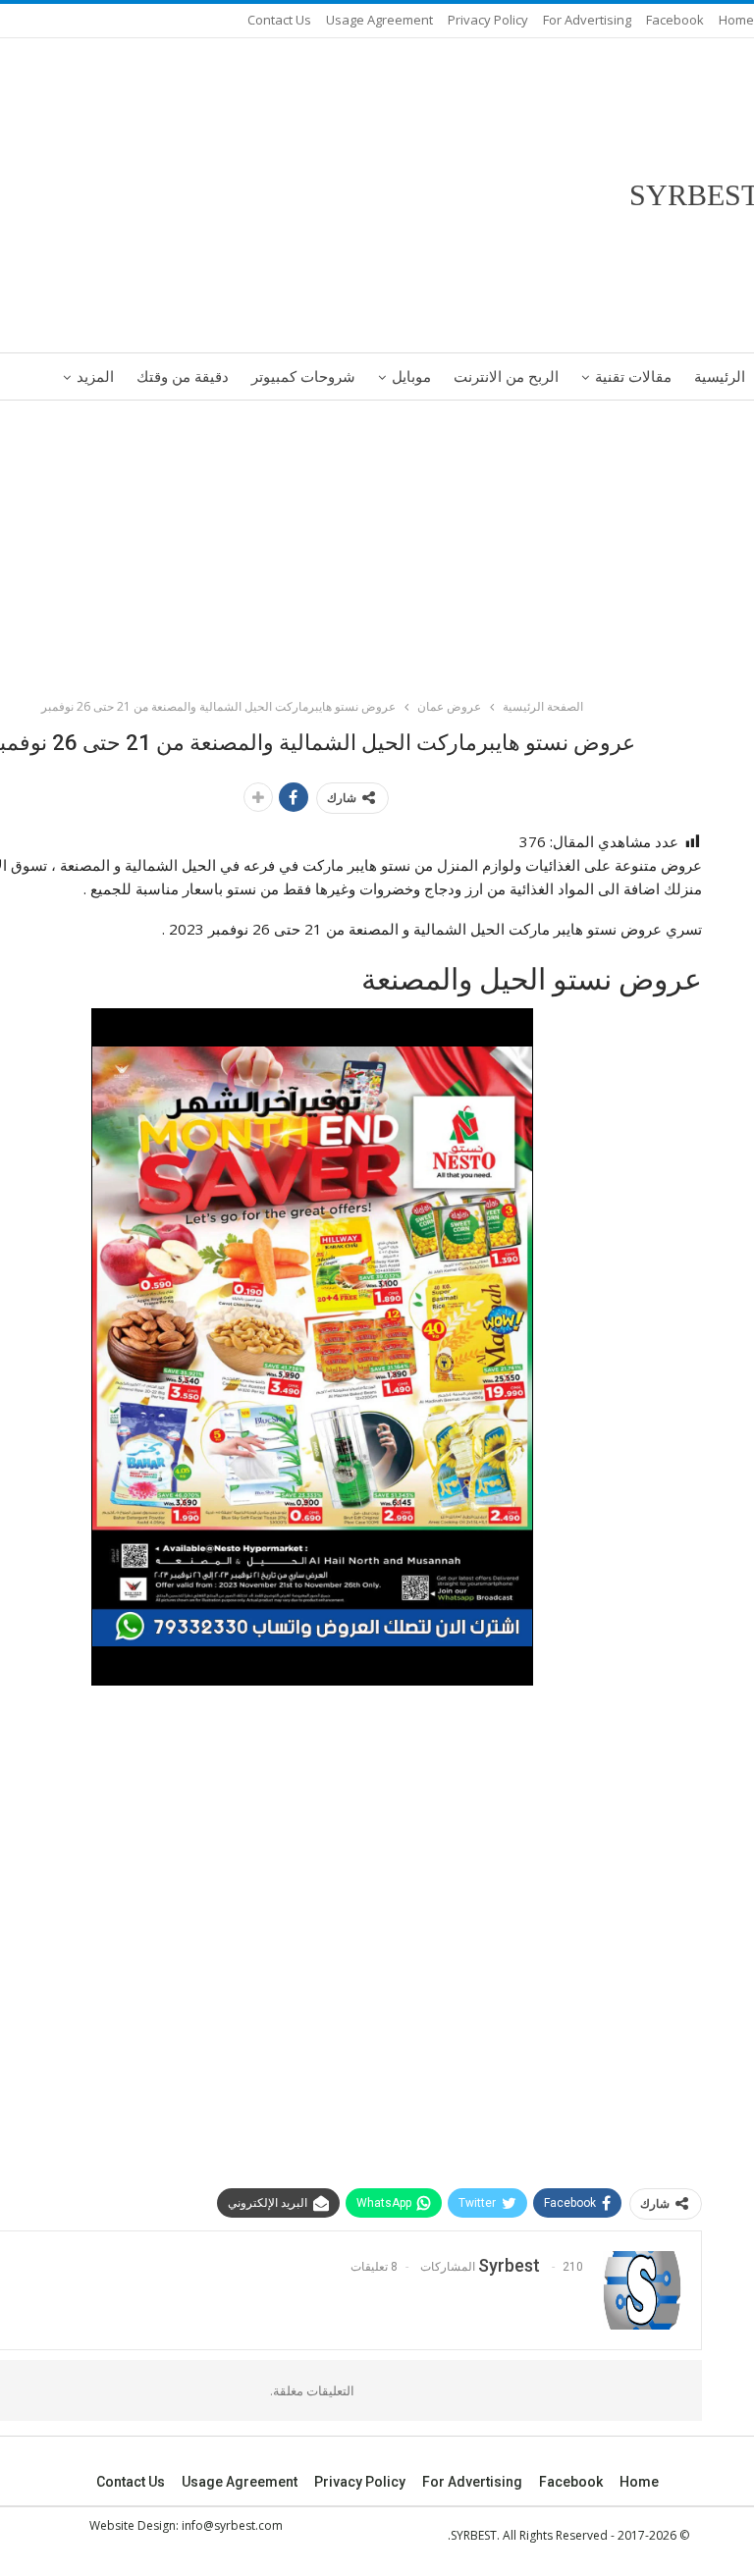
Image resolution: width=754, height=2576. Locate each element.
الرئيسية (720, 377)
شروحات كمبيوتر (303, 377)
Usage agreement (379, 20)
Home (736, 20)
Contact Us (279, 20)
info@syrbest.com (232, 2525)
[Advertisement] (377, 546)
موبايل (411, 377)
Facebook (675, 20)
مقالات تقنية (633, 377)
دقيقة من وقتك (183, 377)
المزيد (95, 377)
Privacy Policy (488, 20)
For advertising (587, 20)
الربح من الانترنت (506, 377)
